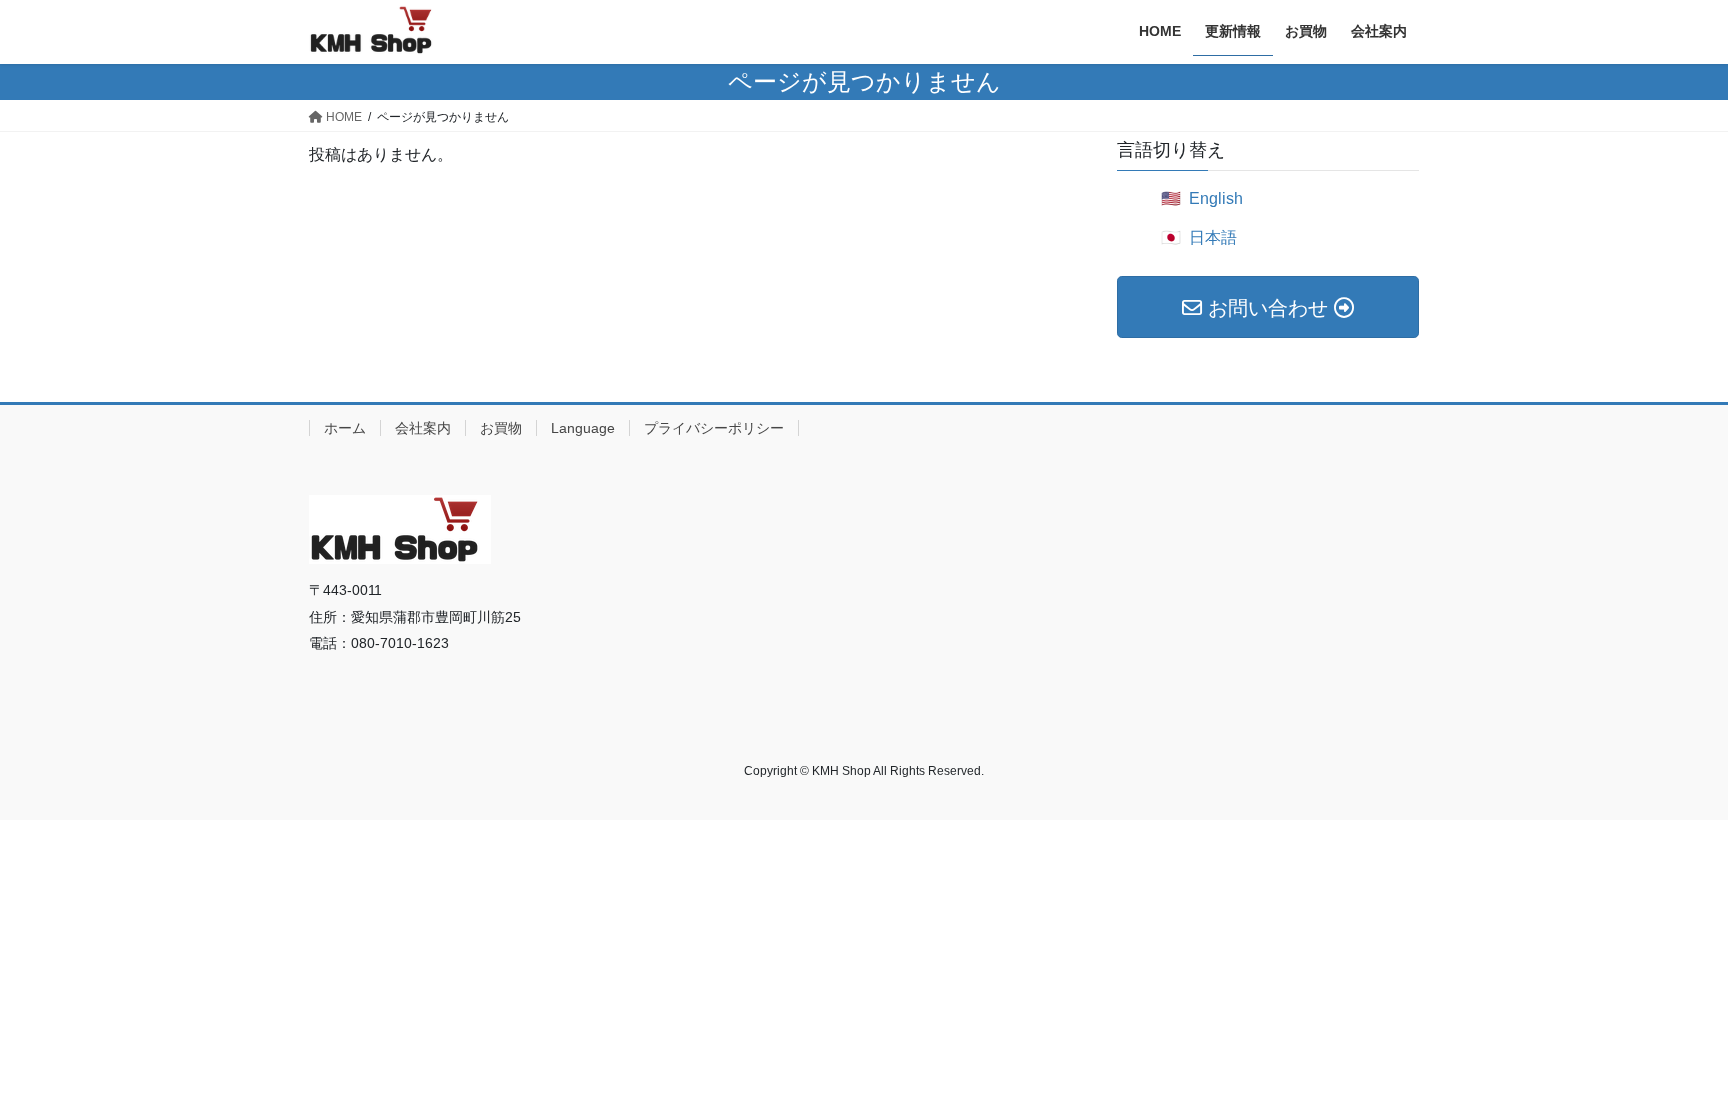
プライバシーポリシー (714, 428)
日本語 (1213, 237)
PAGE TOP (1669, 1066)
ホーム (345, 428)
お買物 (501, 428)
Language (583, 428)
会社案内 (423, 428)
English (1216, 198)
